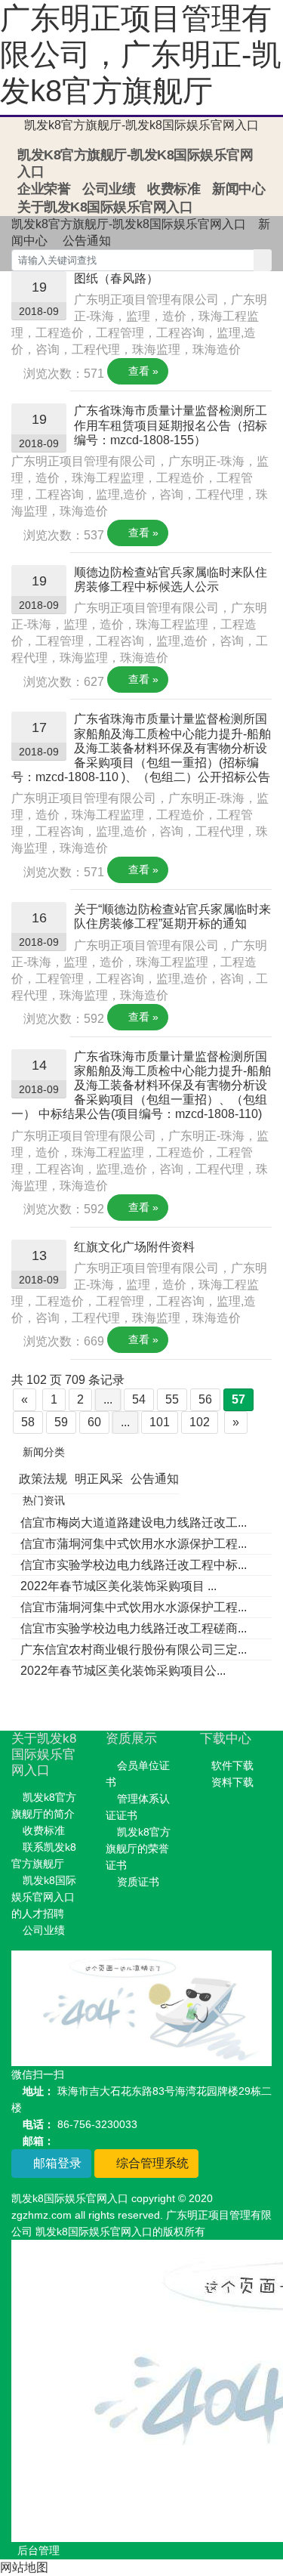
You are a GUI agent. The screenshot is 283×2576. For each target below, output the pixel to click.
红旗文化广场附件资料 (134, 1247)
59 (61, 1422)
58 (28, 1422)
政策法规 (43, 1479)
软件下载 (232, 1765)
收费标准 (174, 189)
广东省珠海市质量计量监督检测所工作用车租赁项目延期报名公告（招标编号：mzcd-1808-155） (171, 425)
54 (139, 1399)
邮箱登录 (56, 2163)
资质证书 (138, 1882)
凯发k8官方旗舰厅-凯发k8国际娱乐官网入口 (141, 125)
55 (172, 1399)
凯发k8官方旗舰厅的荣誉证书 (138, 1849)
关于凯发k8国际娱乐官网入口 (105, 207)
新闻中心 (238, 189)
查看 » (142, 371)
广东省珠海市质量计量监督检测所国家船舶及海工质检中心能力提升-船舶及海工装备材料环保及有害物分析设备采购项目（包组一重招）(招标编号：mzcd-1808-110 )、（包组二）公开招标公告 (141, 748)
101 (160, 1422)
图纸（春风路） (116, 278)
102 (200, 1422)
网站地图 (24, 2567)
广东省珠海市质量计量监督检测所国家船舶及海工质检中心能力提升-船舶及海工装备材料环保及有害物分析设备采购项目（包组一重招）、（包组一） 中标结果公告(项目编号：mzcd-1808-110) (141, 1086)
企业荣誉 (44, 189)
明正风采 (99, 1479)
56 (205, 1399)
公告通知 (87, 241)
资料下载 (232, 1782)
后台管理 (38, 2550)
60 (94, 1422)
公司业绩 (109, 189)
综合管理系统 (151, 2163)
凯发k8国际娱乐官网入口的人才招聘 (44, 1897)
